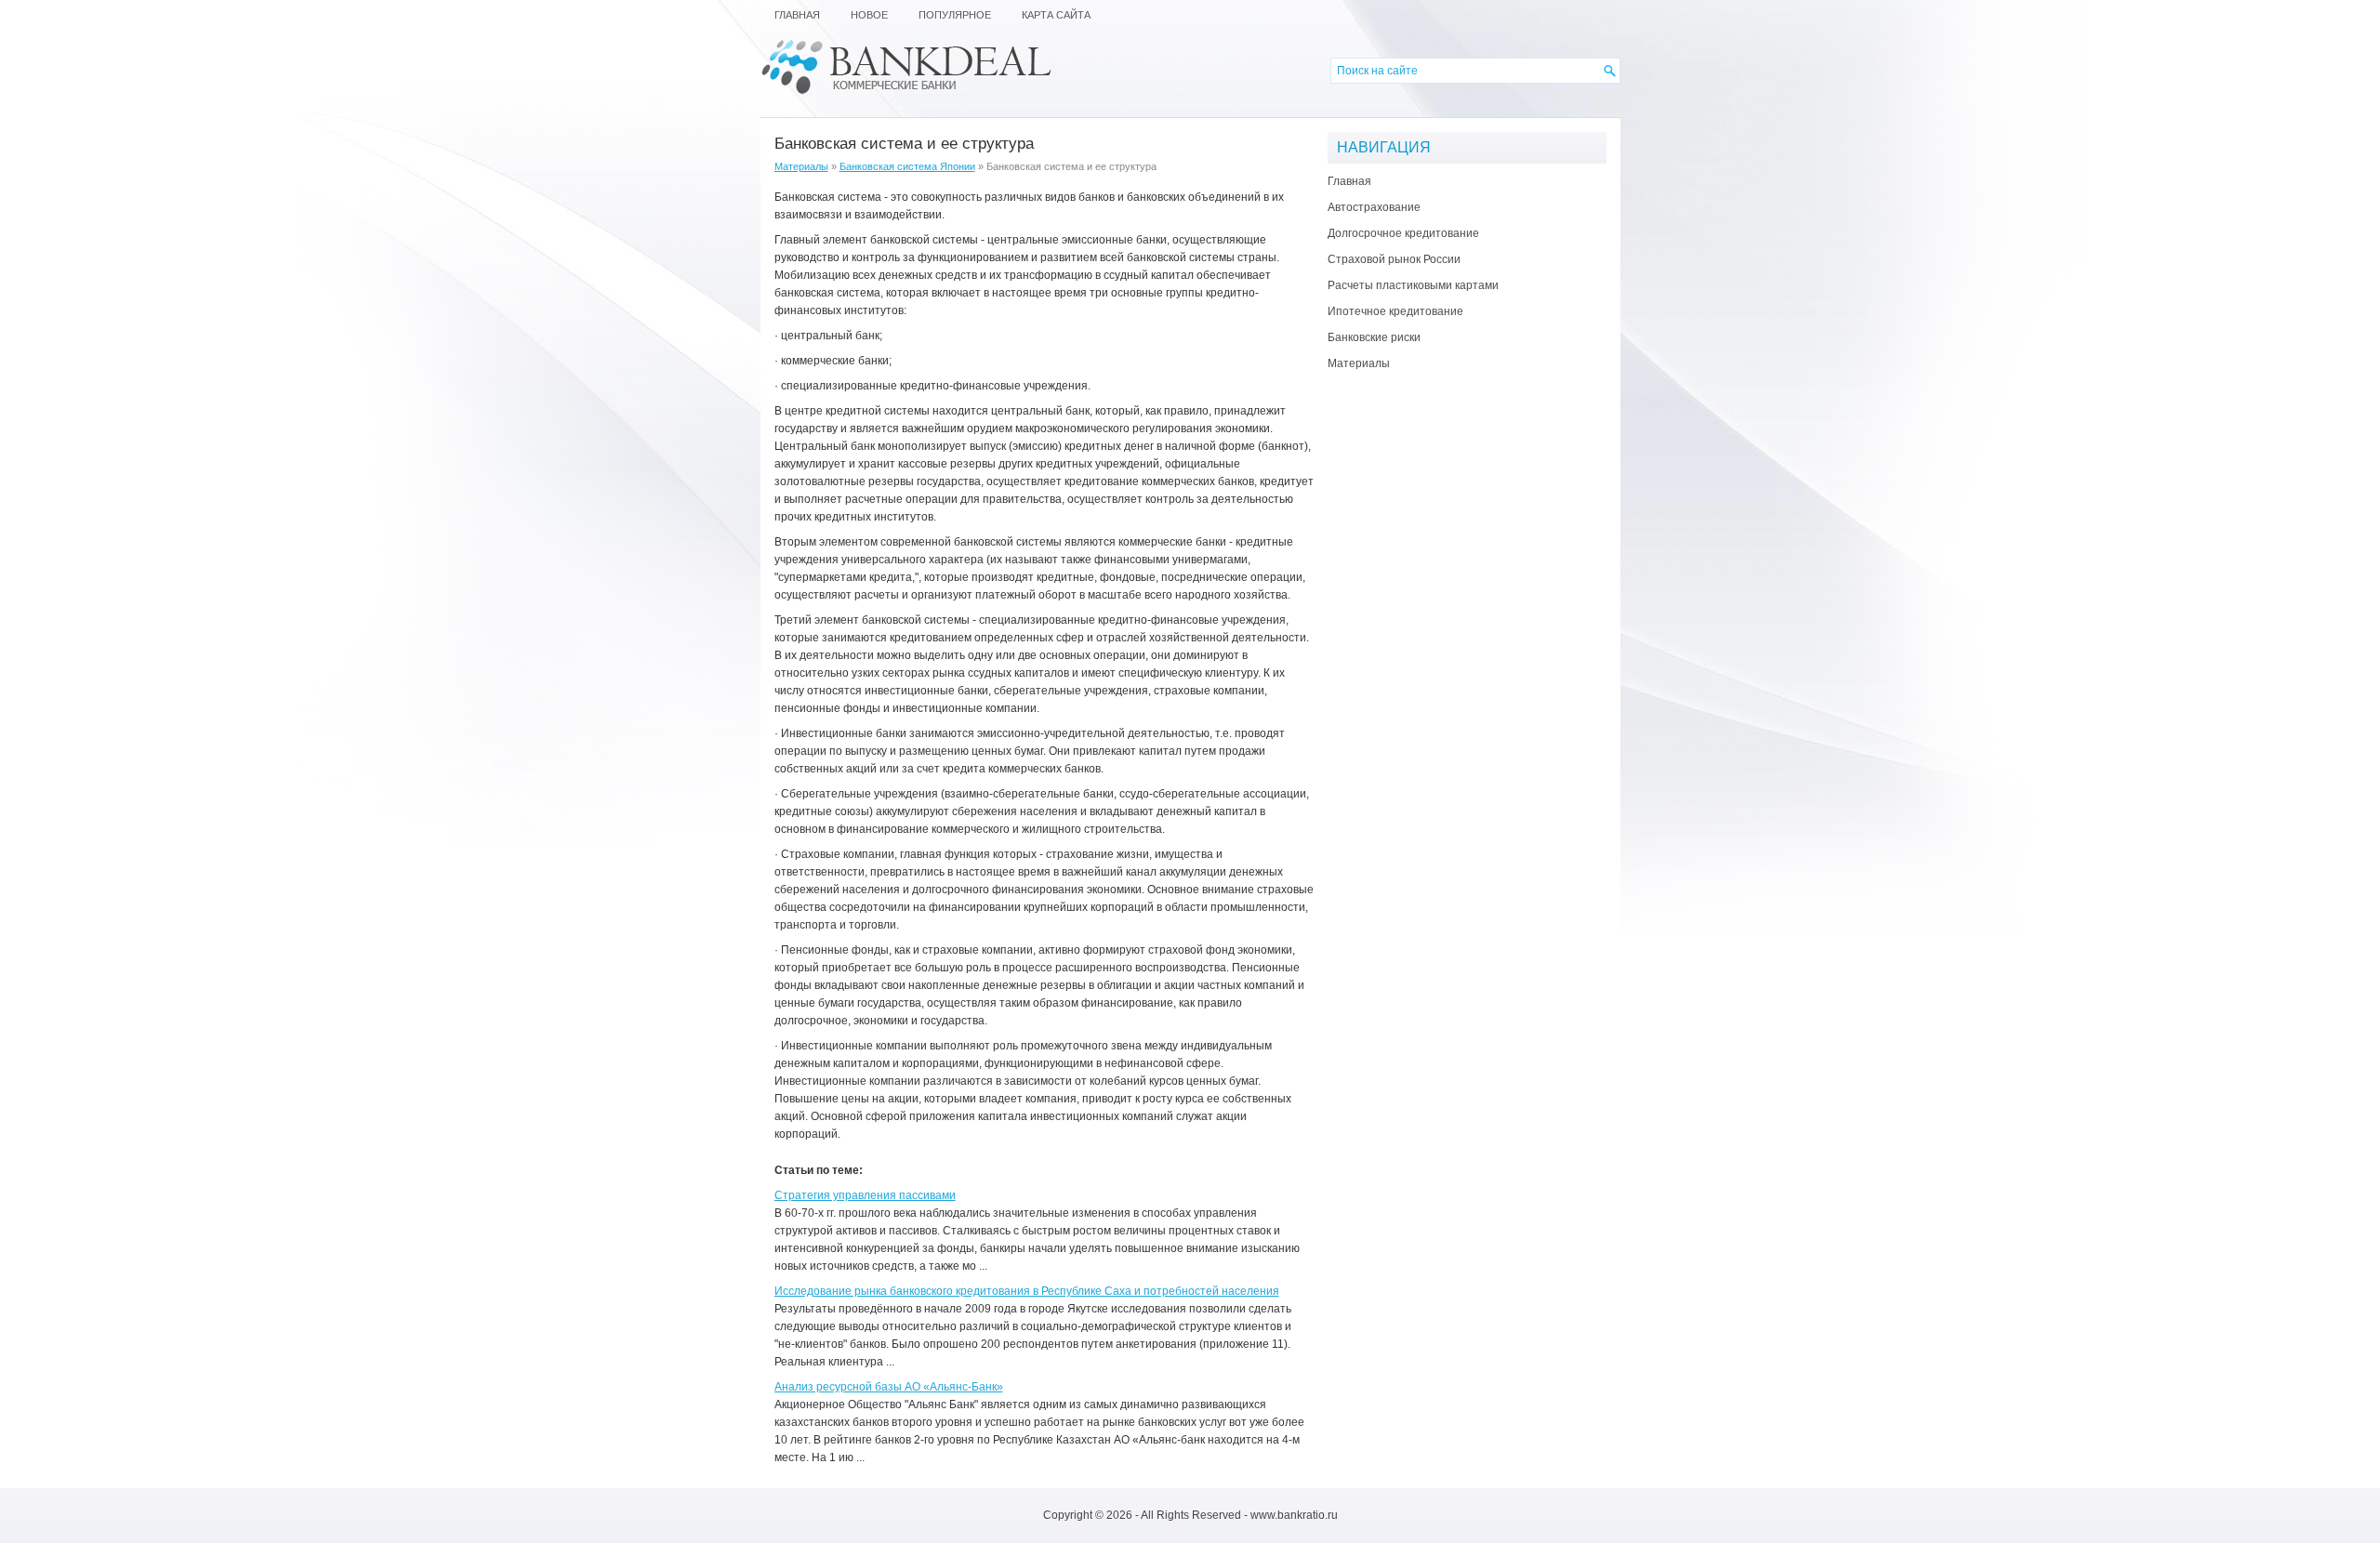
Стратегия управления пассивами (865, 1195)
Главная (1349, 181)
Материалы (801, 166)
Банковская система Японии (907, 166)
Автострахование (1374, 207)
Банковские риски (1374, 337)
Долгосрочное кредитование (1403, 233)
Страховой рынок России (1394, 259)
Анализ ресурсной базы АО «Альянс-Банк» (889, 1387)
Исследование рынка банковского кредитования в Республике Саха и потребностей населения (1027, 1291)
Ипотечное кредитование (1395, 311)
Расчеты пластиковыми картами (1413, 285)
